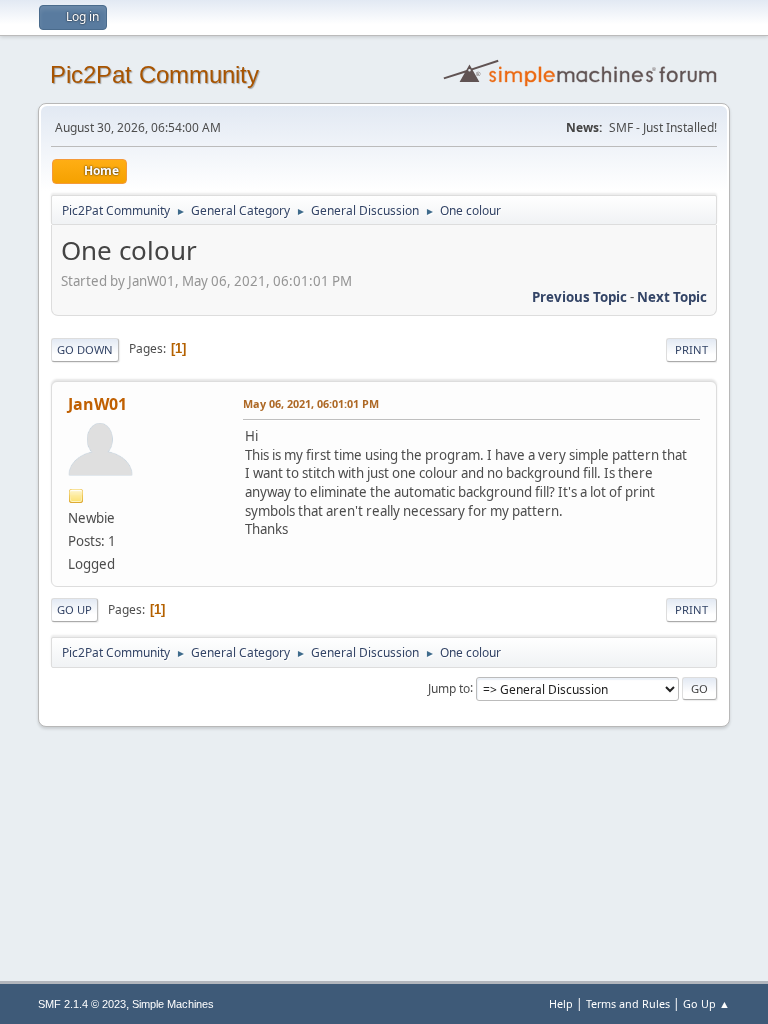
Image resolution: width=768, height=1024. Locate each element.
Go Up (74, 609)
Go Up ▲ (706, 1003)
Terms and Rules (628, 1003)
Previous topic (579, 297)
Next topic (672, 297)
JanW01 (97, 404)
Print (691, 349)
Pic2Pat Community (154, 74)
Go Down (85, 349)
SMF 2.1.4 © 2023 (82, 1004)
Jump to (449, 687)
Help (561, 1003)
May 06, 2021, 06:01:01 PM (311, 403)
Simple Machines (173, 1004)
